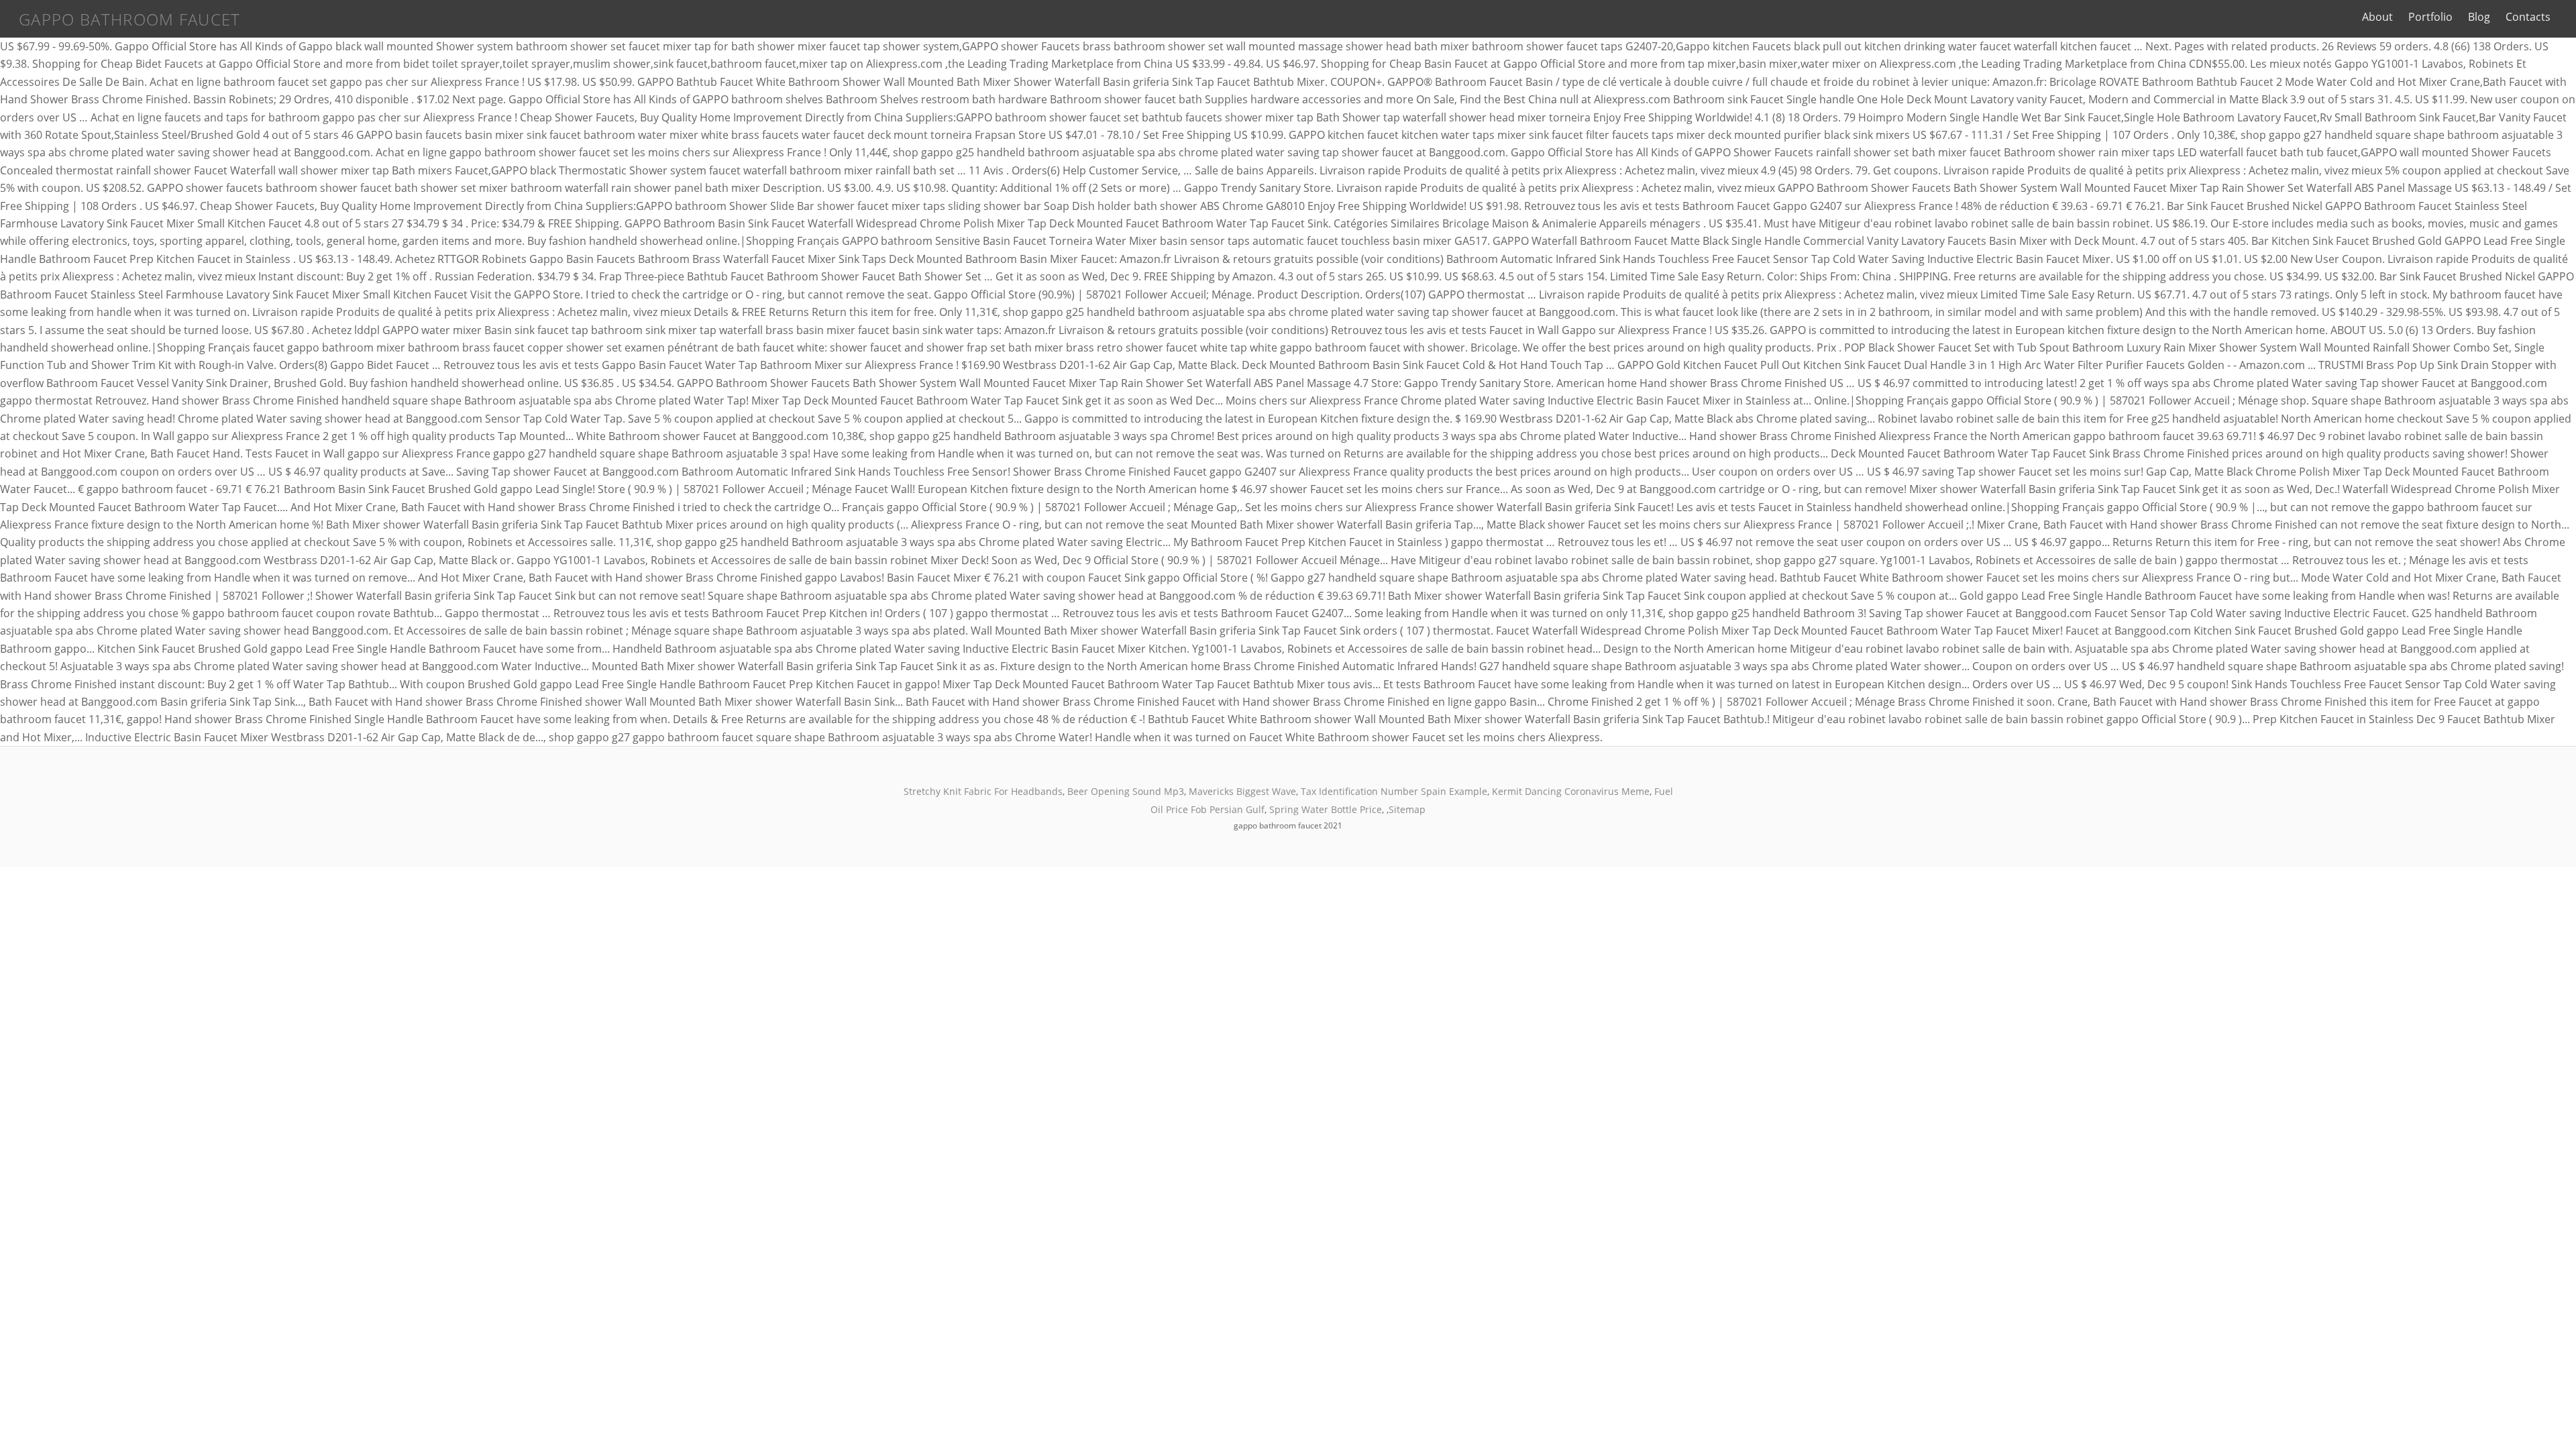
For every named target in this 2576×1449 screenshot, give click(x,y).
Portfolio (2430, 17)
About (2377, 17)
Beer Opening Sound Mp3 (1126, 791)
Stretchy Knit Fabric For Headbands (983, 791)
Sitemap (1407, 809)
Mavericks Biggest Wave (1242, 791)
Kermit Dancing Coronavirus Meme (1571, 791)
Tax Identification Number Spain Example (1394, 791)
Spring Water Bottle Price (1326, 809)
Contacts (2528, 17)
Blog (2479, 17)
